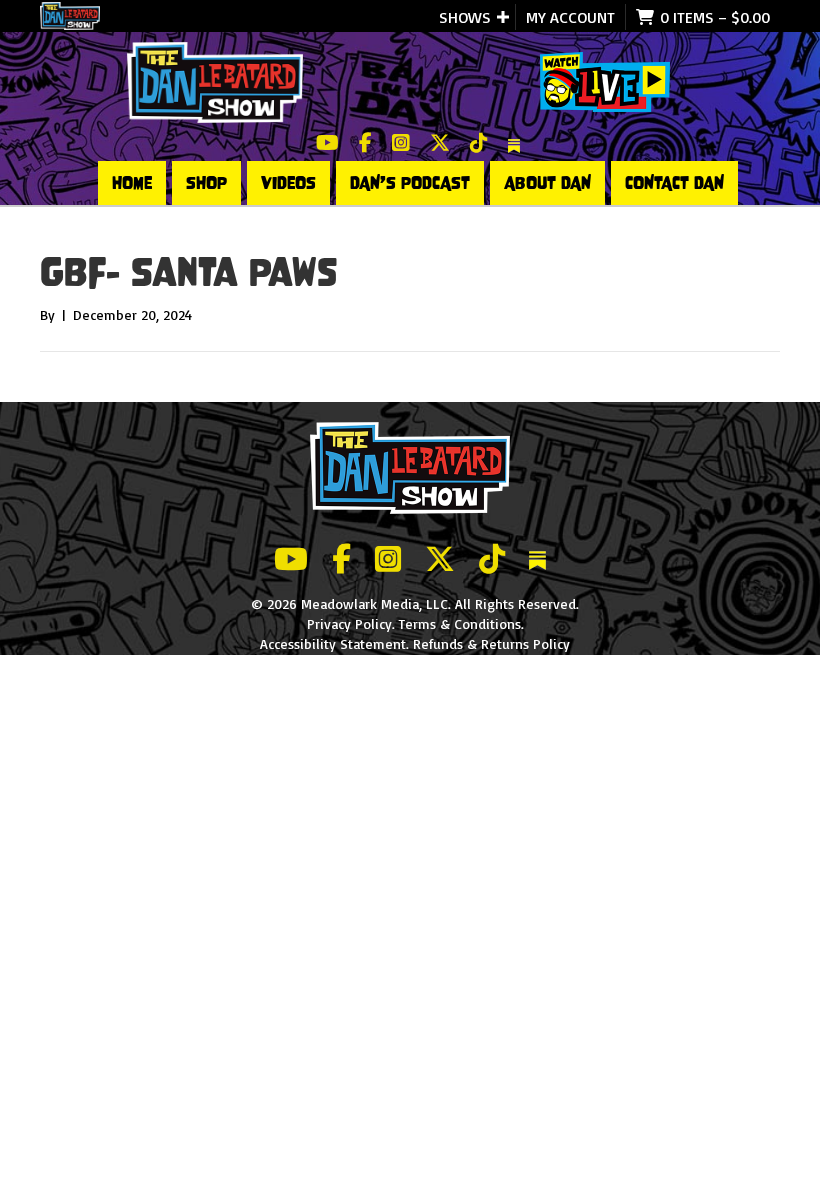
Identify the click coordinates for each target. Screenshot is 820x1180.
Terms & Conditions (460, 623)
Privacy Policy (349, 623)
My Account (570, 17)
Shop (206, 183)
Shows (465, 17)
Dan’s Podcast (410, 183)
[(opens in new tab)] (605, 80)
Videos (288, 183)
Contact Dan (674, 183)
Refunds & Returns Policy (491, 643)
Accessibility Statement (333, 643)
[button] (503, 17)
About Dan (547, 183)
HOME (132, 183)
